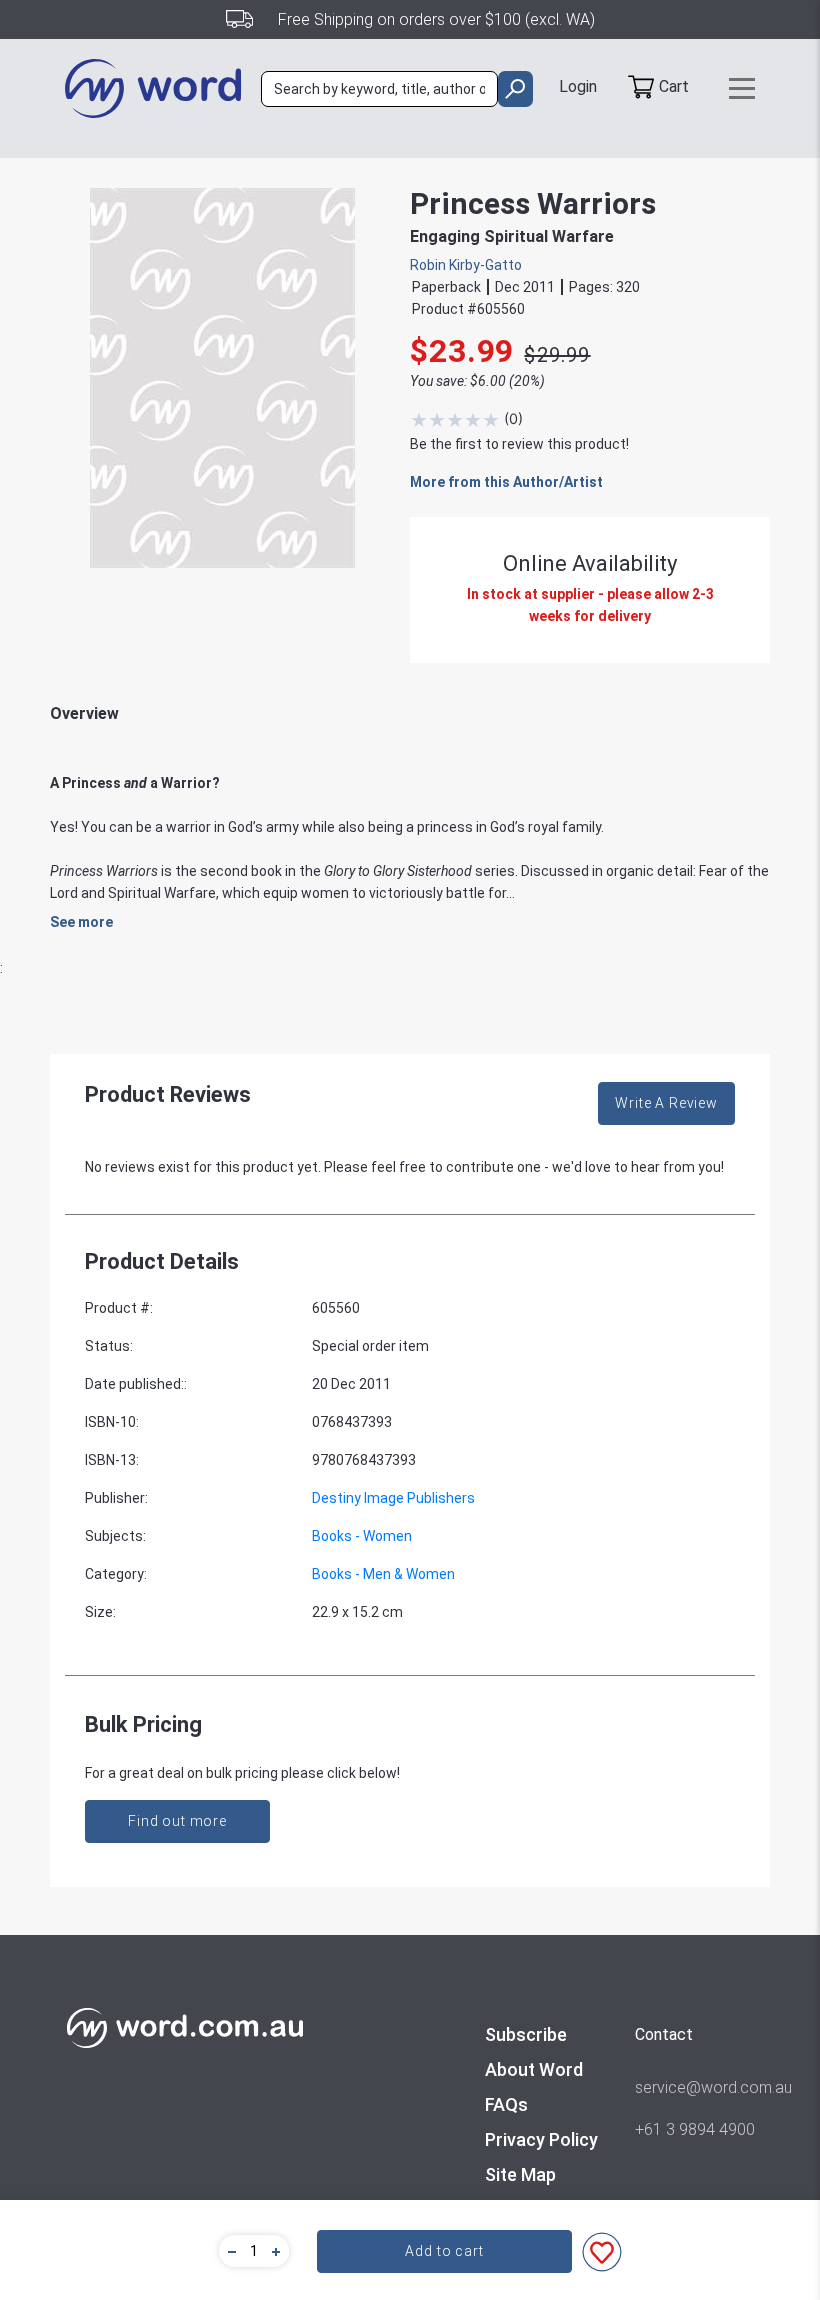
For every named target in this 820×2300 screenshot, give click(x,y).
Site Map (520, 2174)
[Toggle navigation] (742, 88)
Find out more (177, 1821)
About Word (534, 2069)
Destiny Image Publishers (393, 1498)
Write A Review (666, 1103)
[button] (229, 2251)
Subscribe (526, 2034)
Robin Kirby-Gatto (466, 265)
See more (81, 922)
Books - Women (362, 1536)
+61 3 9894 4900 (695, 2129)
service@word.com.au (695, 2087)
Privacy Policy (541, 2139)
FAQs (506, 2104)
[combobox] (379, 89)
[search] (515, 89)
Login (578, 86)
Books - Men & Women (383, 1574)
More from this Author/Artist (506, 482)
